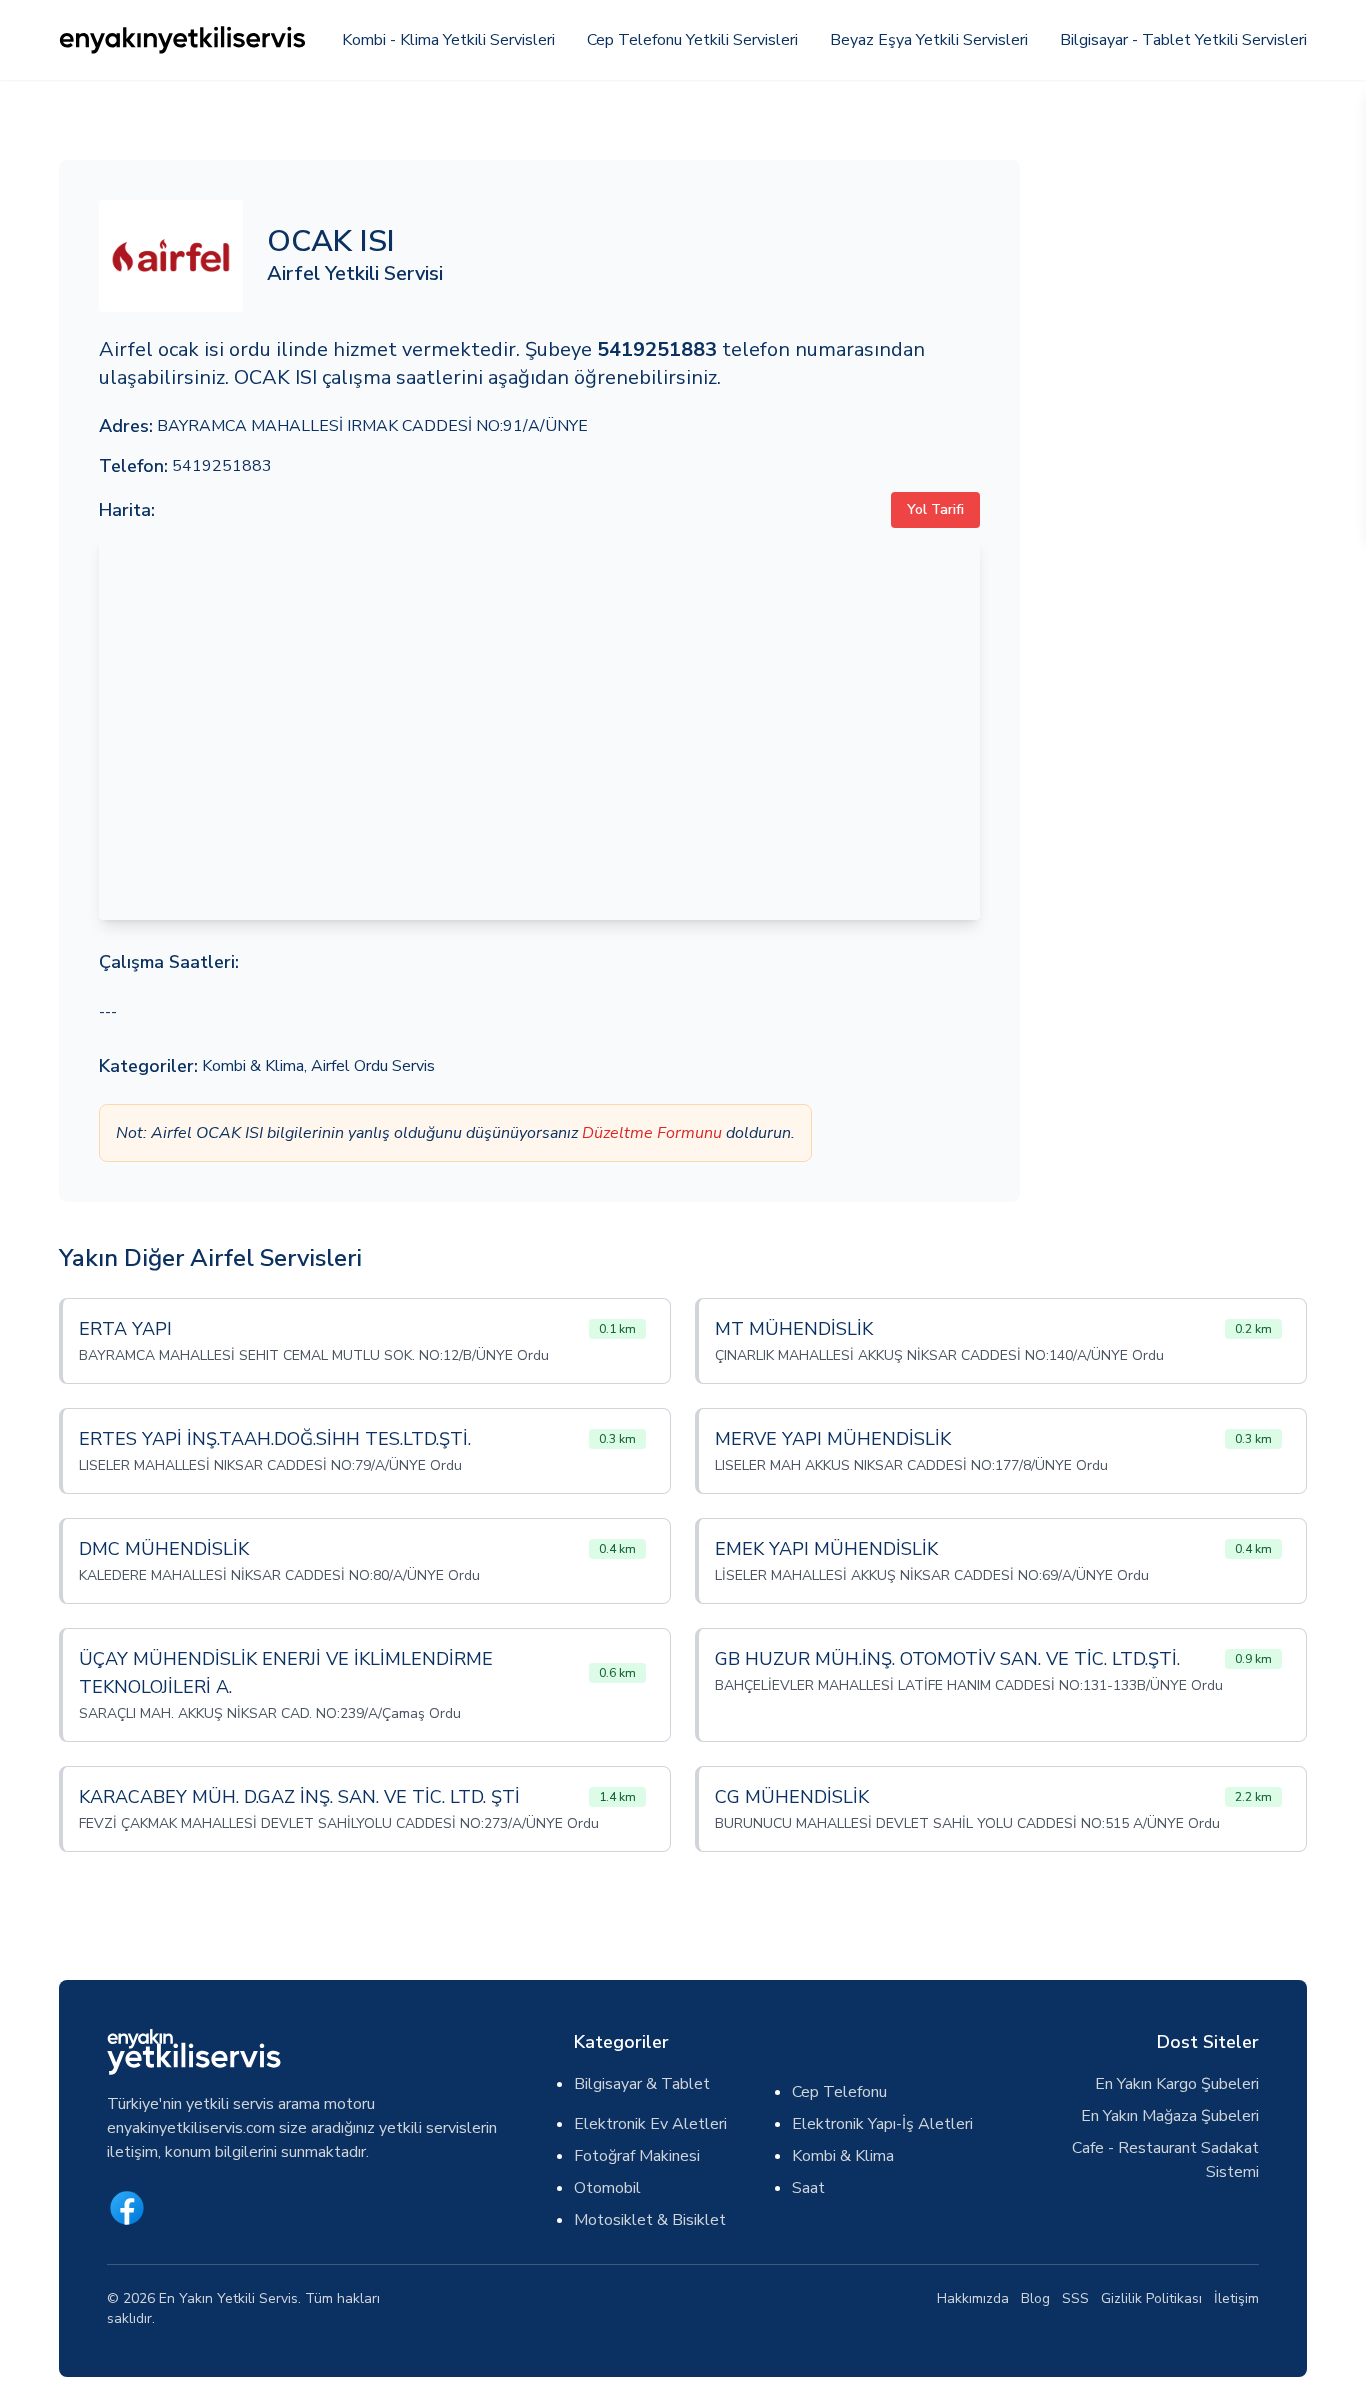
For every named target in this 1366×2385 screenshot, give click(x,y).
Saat (808, 2188)
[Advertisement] (1175, 460)
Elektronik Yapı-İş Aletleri (882, 2124)
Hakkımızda (973, 2298)
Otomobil (607, 2188)
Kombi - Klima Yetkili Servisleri (448, 40)
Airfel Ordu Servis (373, 1066)
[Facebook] (127, 2208)
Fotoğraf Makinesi (637, 2156)
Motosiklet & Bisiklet (650, 2220)
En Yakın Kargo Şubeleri (1177, 2084)
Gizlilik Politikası (1151, 2298)
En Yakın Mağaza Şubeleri (1170, 2116)
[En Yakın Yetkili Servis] (184, 40)
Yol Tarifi (935, 509)
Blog (1035, 2298)
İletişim (1236, 2298)
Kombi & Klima (253, 1066)
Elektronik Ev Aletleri (650, 2124)
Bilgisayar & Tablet (642, 2084)
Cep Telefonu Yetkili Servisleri (692, 40)
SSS (1075, 2298)
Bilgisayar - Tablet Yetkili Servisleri (1183, 40)
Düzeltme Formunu (652, 1133)
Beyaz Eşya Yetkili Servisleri (929, 40)
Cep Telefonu (839, 2092)
